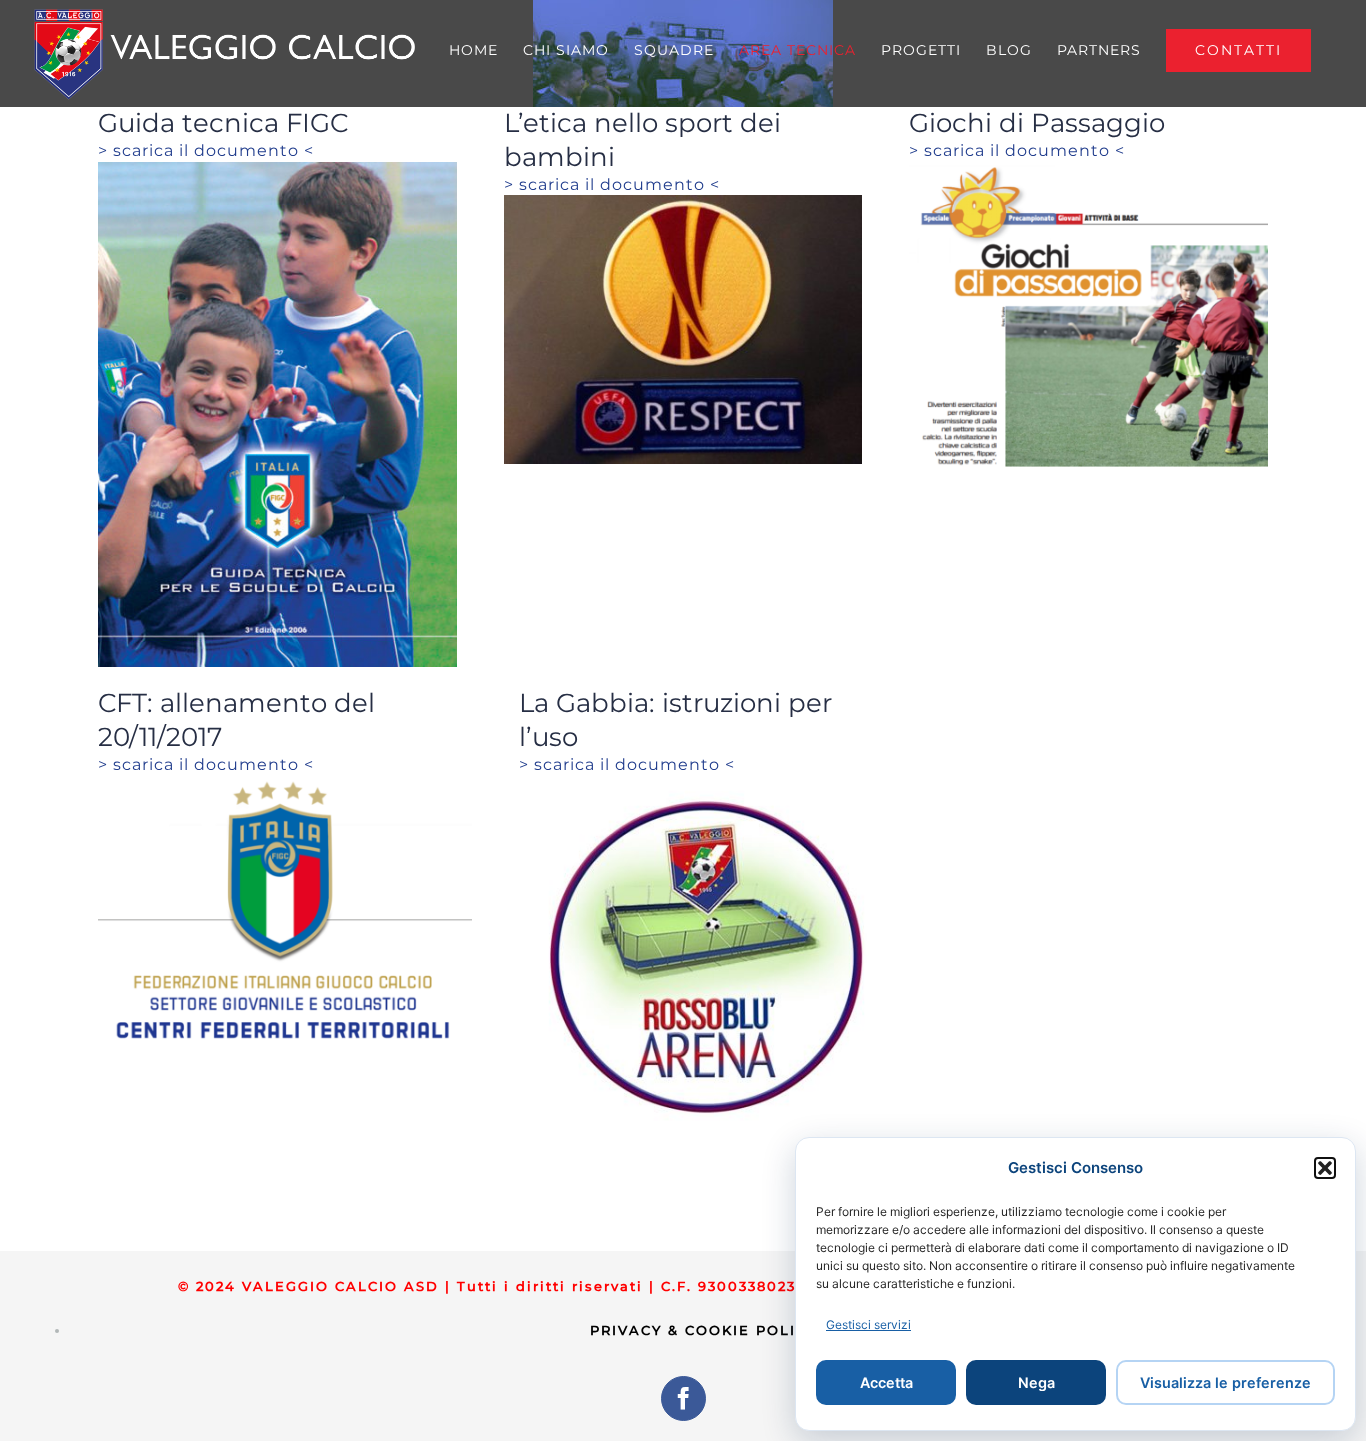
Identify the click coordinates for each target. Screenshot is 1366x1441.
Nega (1036, 1382)
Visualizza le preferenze (1225, 1382)
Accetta (886, 1382)
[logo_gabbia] (706, 784)
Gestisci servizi (868, 1324)
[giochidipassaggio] (1088, 170)
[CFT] (285, 784)
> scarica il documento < (206, 150)
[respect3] (683, 203)
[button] (1325, 1168)
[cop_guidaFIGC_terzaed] (277, 170)
